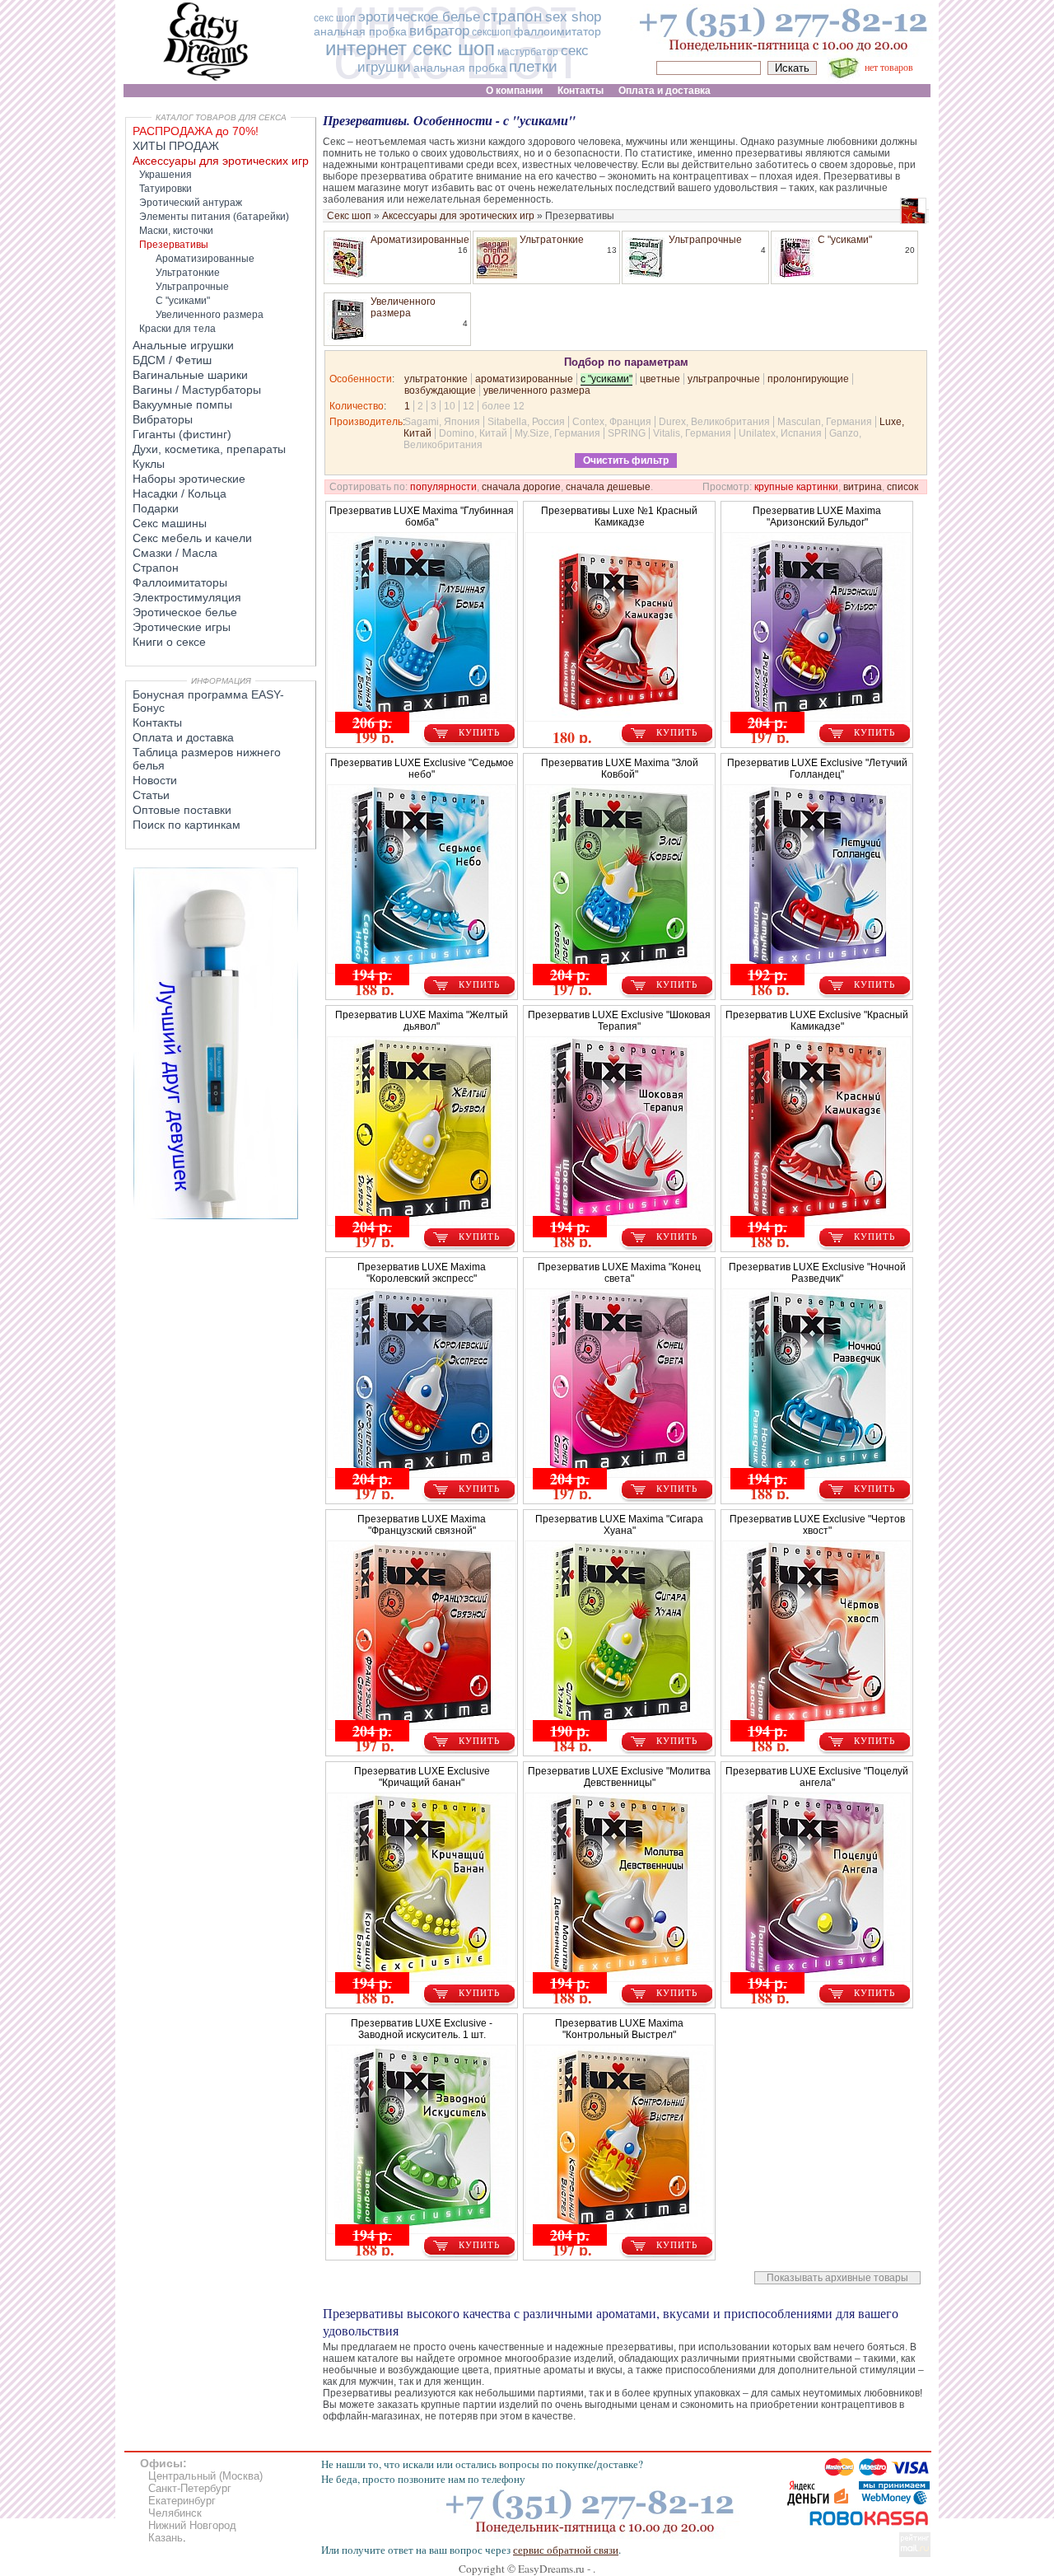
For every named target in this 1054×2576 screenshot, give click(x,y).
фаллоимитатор (557, 31)
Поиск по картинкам (187, 825)
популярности (443, 487)
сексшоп (492, 32)
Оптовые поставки (182, 810)
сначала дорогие (521, 487)
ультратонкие (436, 379)
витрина (863, 487)
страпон (513, 16)
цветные (660, 379)
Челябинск (175, 2513)
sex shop (573, 17)
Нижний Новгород (192, 2525)
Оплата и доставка (183, 737)
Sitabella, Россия (526, 422)
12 (469, 406)
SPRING (627, 433)
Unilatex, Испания (780, 433)
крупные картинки (796, 487)
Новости (155, 780)
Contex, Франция (612, 422)
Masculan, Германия (825, 422)
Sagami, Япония (442, 422)
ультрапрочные (724, 379)
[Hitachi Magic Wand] (216, 1216)
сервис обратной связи (566, 2550)
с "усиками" (606, 379)
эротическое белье (419, 17)
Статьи (151, 795)
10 (450, 406)
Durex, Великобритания (714, 422)
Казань (166, 2538)
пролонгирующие (808, 379)
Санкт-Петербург (190, 2488)
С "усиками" (845, 240)
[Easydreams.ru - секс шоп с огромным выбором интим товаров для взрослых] (206, 80)
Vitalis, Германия (692, 433)
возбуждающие (440, 390)
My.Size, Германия (557, 433)
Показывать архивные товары (837, 2278)
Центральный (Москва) (205, 2476)
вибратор (439, 31)
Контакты (157, 722)
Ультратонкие (552, 240)
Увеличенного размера (403, 307)
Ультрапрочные (705, 240)
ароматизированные (524, 379)
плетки (533, 66)
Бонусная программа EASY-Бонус (208, 701)
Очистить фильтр (626, 461)
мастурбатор (528, 52)
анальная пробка (360, 31)
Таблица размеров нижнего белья (207, 759)
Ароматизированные (420, 240)
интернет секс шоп (410, 48)
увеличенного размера (537, 390)
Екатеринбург (182, 2501)
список (902, 487)
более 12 (503, 406)
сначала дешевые (608, 487)
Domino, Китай (473, 433)
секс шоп (335, 18)
